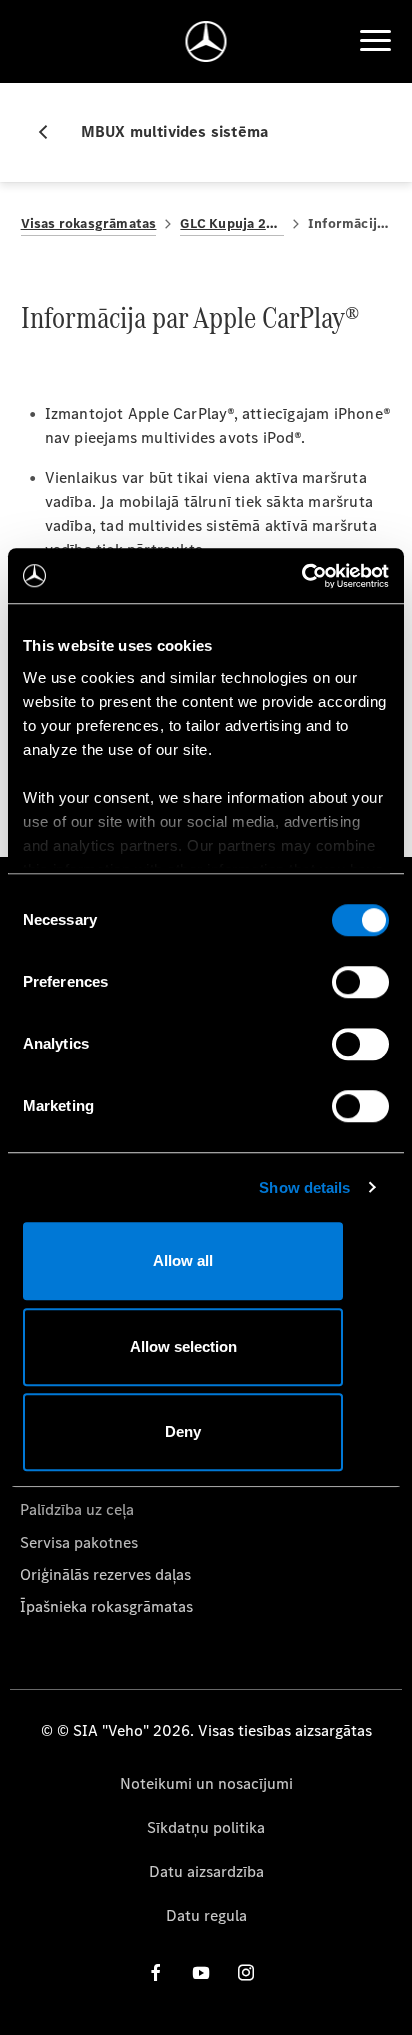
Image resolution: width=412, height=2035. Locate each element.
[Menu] (375, 41)
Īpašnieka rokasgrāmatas (106, 1606)
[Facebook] (156, 1972)
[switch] (360, 982)
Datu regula (206, 1915)
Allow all (183, 1260)
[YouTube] (201, 1972)
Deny (183, 1431)
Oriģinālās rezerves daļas (105, 1574)
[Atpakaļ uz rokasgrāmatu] (51, 132)
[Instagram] (246, 1972)
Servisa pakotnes (79, 1542)
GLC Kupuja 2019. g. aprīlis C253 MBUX (232, 223)
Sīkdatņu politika (206, 1827)
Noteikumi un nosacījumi (206, 1783)
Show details (304, 1187)
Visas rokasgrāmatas (89, 223)
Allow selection (183, 1346)
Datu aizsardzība (206, 1871)
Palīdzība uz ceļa (77, 1509)
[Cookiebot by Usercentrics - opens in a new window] (301, 576)
